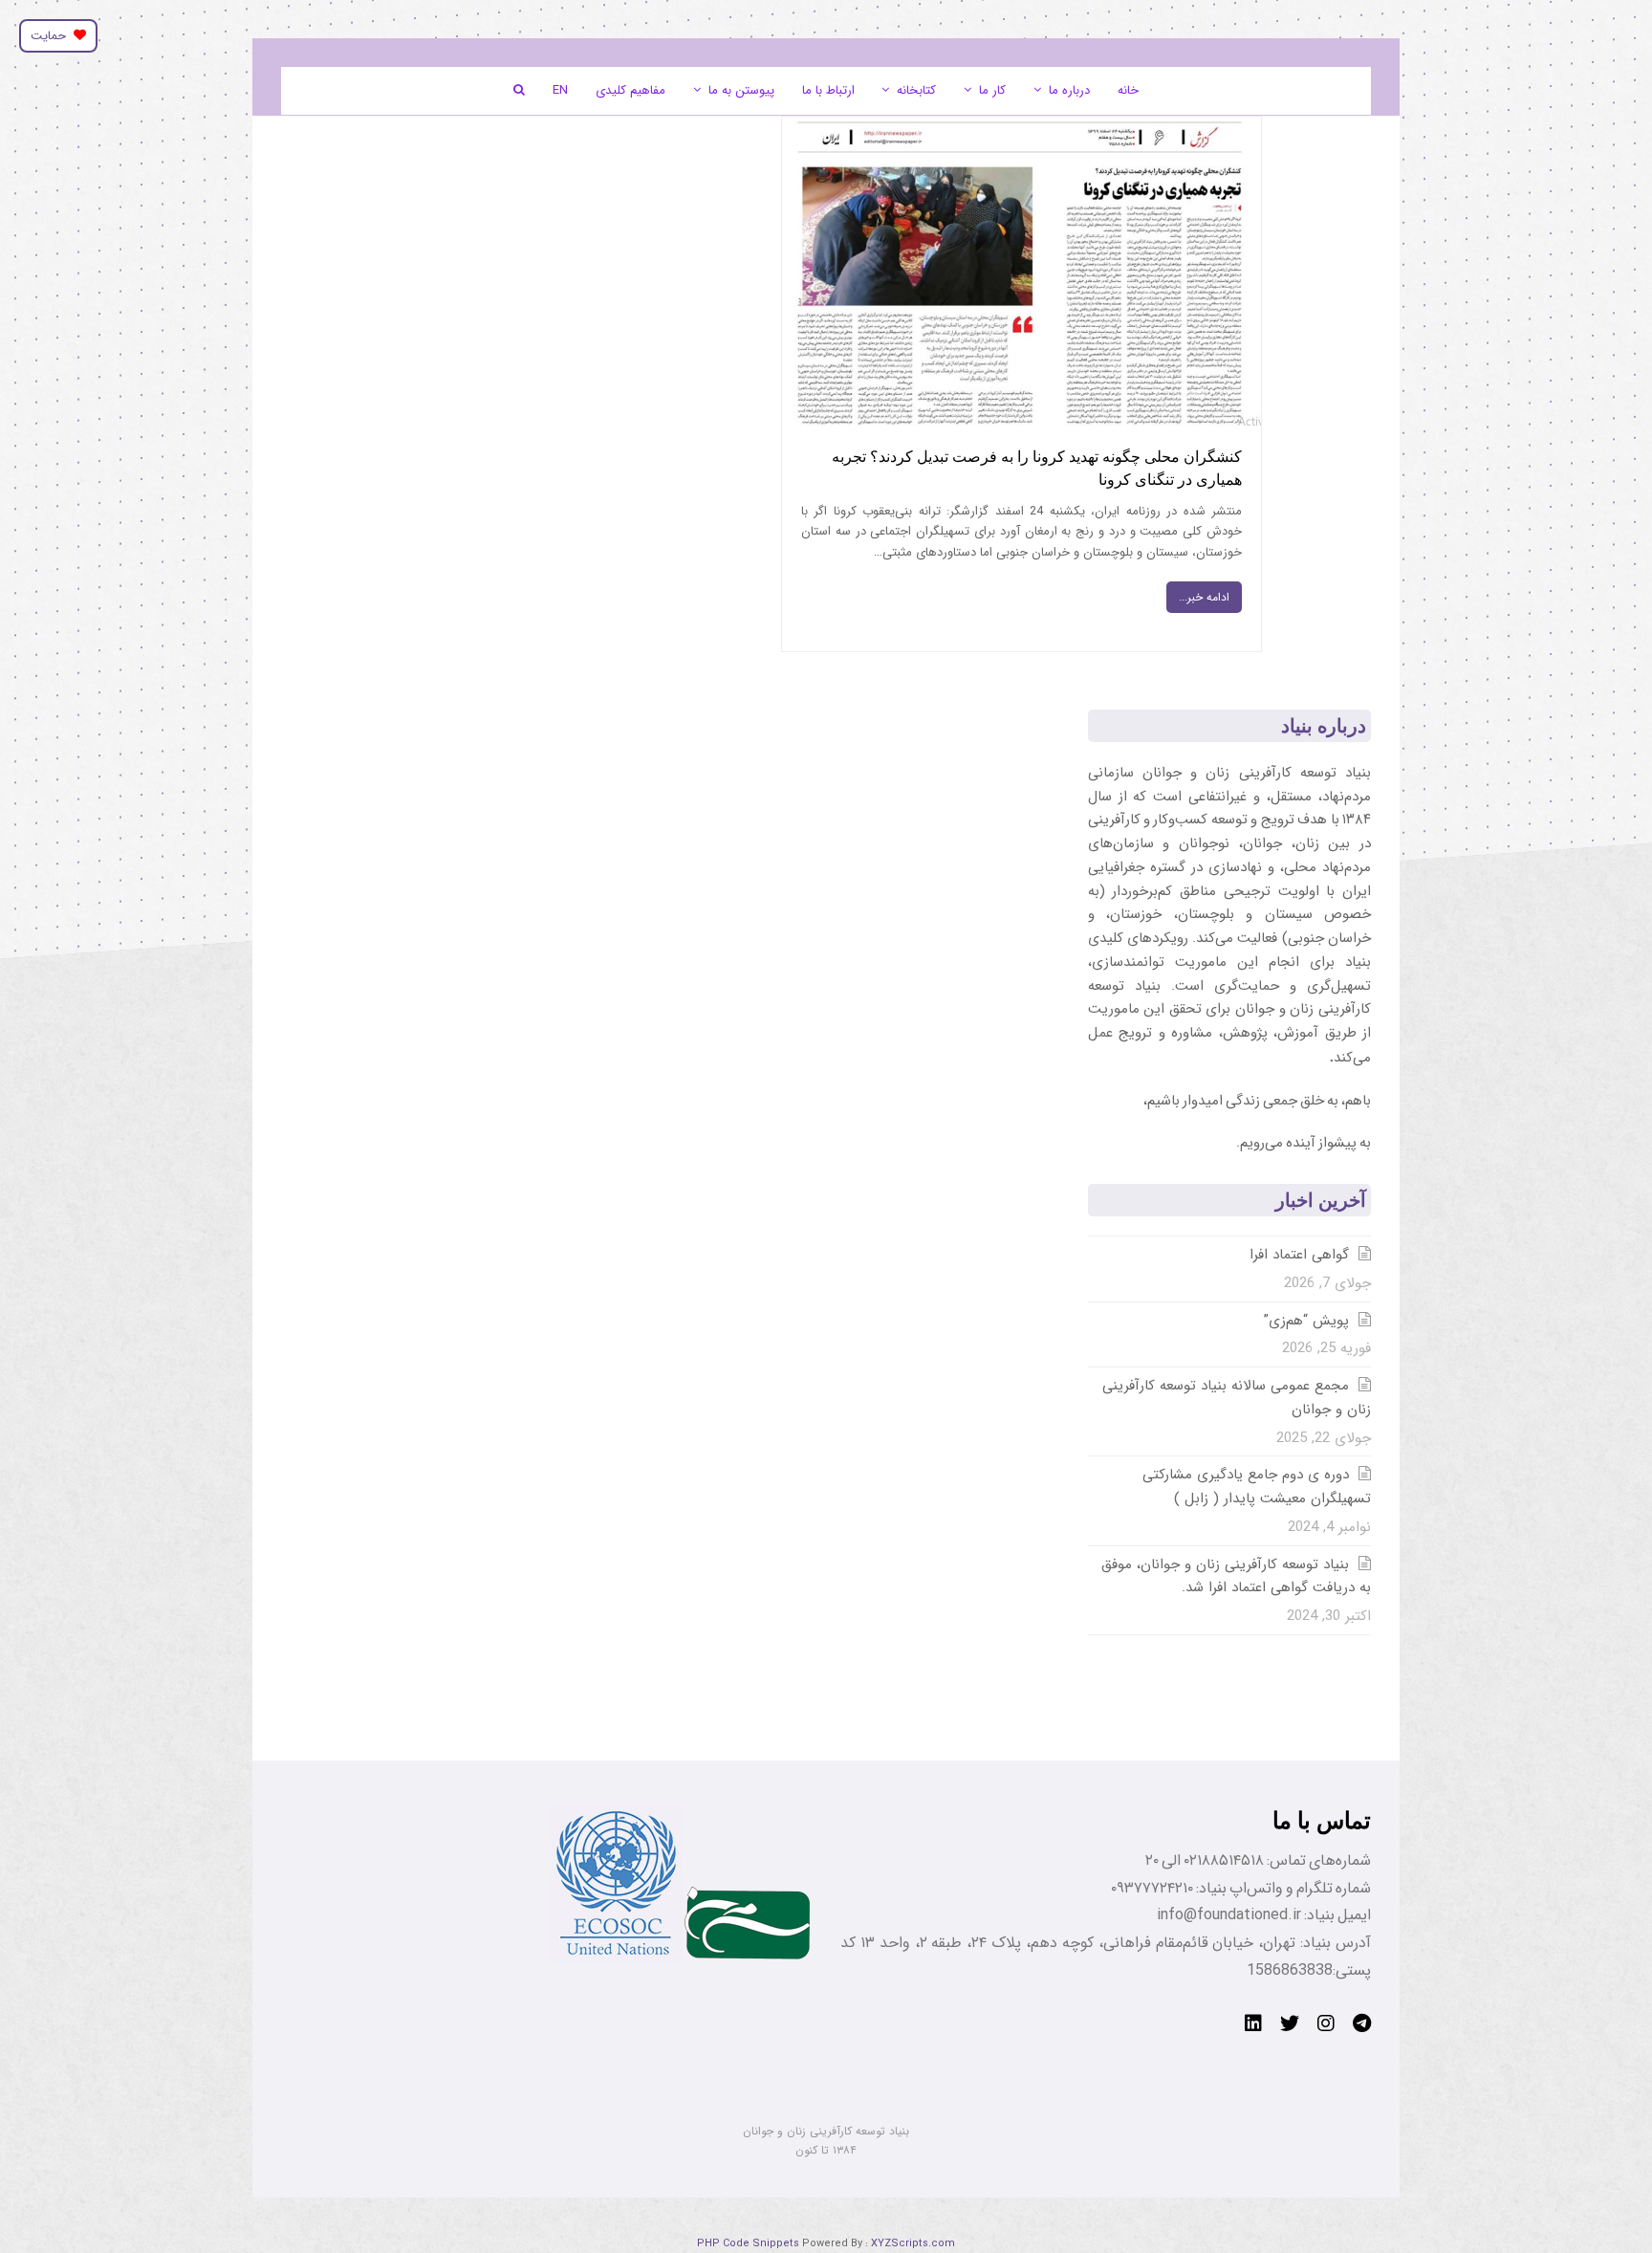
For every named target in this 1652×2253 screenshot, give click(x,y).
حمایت (52, 36)
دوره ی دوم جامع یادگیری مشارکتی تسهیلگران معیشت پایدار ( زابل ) (1257, 1487)
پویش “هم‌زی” (1306, 1321)
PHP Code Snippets (748, 2244)
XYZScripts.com (913, 2244)
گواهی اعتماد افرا (1299, 1255)
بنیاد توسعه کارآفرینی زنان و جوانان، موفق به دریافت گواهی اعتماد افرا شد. (1236, 1576)
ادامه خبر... (1204, 597)
